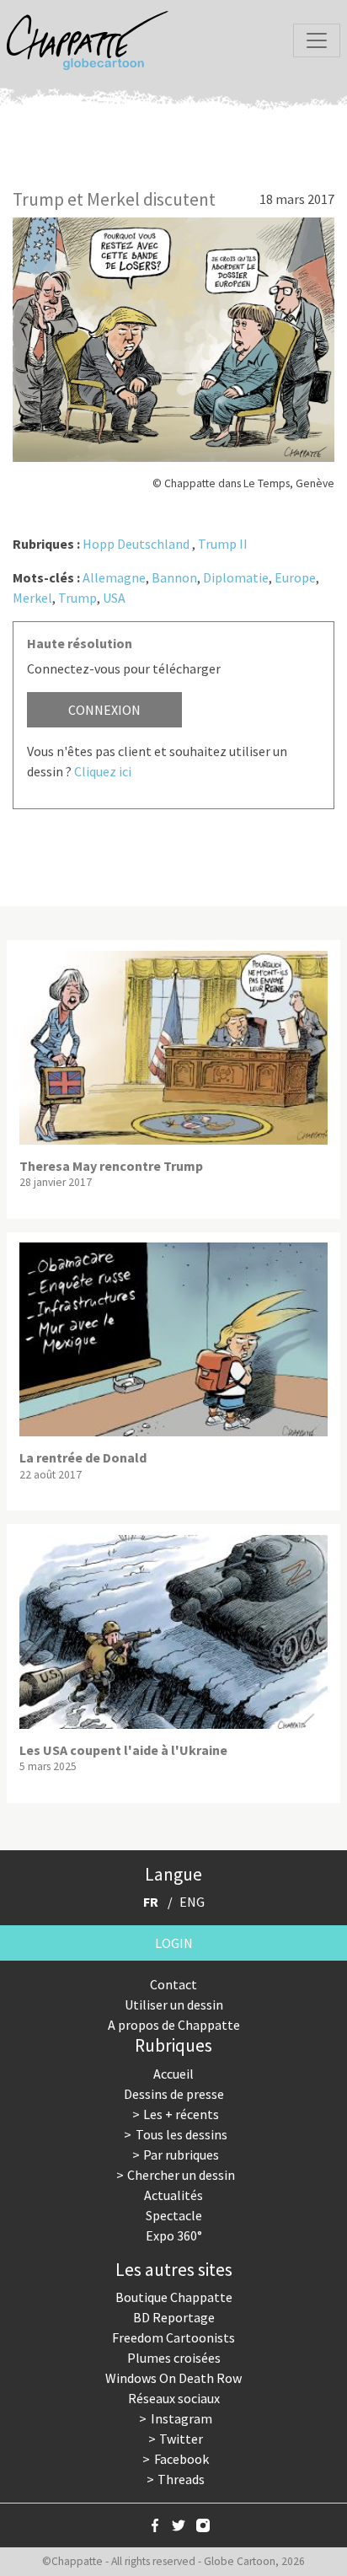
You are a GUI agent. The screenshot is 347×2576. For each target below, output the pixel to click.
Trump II (223, 544)
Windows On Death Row (173, 2378)
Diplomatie (236, 577)
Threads (181, 2479)
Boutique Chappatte (174, 2297)
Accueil (173, 2074)
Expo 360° (174, 2235)
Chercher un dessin (181, 2175)
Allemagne (114, 577)
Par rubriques (181, 2155)
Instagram (182, 2418)
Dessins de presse (174, 2094)
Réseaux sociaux (174, 2398)
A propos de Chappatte (174, 2025)
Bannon (174, 577)
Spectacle (174, 2215)
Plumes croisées (174, 2358)
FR (151, 1902)
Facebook (182, 2459)
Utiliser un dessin (174, 2004)
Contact (173, 1984)
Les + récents (181, 2114)
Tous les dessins (182, 2134)
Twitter (181, 2439)
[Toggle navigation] (317, 40)
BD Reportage (174, 2317)
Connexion (104, 710)
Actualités (173, 2195)
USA (114, 598)
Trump (77, 598)
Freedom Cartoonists (173, 2337)
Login (174, 1943)
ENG (192, 1902)
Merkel (32, 598)
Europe (295, 577)
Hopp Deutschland (136, 544)
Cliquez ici (103, 771)
